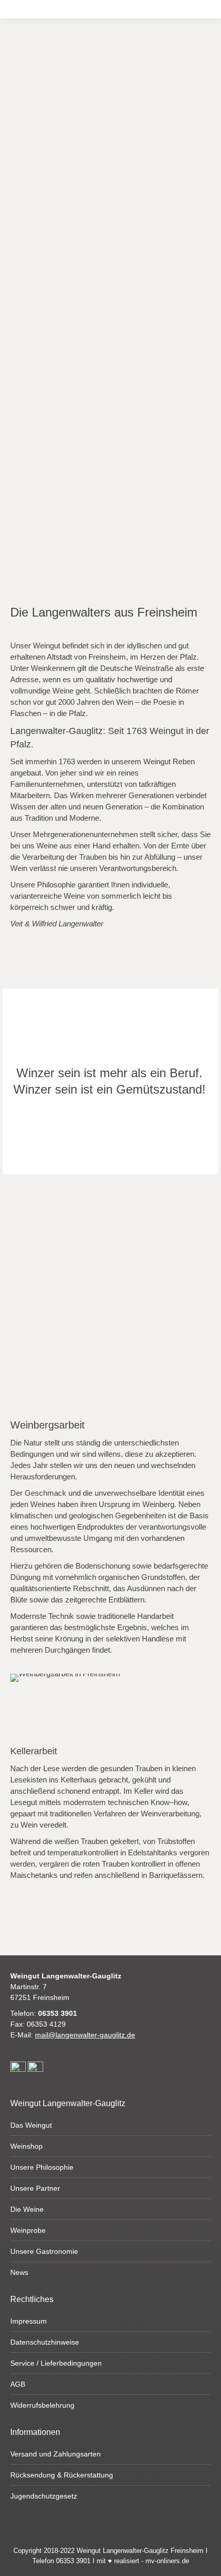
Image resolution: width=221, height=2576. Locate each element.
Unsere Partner (35, 2188)
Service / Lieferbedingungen (56, 2363)
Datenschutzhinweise (45, 2342)
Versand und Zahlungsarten (56, 2454)
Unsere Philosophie (42, 2167)
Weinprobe (28, 2230)
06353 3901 (58, 2013)
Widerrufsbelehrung (42, 2405)
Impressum (29, 2321)
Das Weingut (31, 2125)
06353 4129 (46, 2024)
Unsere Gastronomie (44, 2251)
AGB (18, 2384)
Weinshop (26, 2146)
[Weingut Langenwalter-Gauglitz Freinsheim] (110, 136)
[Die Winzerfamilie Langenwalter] (110, 334)
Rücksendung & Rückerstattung (62, 2475)
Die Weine (27, 2209)
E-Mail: (73, 2035)
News (19, 2272)
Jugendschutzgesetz (44, 2496)
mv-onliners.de (167, 2561)
